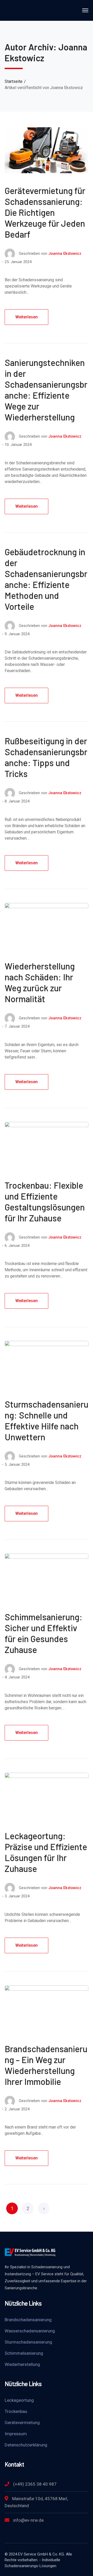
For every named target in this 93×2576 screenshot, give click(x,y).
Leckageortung (19, 2400)
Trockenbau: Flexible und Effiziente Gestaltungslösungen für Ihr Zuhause (45, 1202)
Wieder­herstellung (22, 2364)
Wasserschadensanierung (30, 2331)
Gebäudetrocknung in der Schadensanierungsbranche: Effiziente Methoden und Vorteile (46, 579)
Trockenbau (16, 2411)
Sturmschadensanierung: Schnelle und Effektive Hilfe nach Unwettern (47, 1420)
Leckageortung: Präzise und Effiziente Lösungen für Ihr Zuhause (46, 1852)
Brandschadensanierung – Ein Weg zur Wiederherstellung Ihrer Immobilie (46, 2065)
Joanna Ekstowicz (65, 253)
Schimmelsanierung (24, 2353)
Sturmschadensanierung (28, 2342)
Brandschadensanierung (28, 2320)
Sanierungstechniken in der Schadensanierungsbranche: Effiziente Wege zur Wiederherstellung (46, 390)
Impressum (16, 2434)
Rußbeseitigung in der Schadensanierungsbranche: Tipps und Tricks (46, 757)
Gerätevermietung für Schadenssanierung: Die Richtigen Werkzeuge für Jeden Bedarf (45, 212)
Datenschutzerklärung (26, 2445)
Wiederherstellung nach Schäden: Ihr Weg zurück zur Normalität (40, 982)
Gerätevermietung (22, 2423)
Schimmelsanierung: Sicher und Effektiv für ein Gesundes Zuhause (44, 1633)
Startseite (14, 81)
